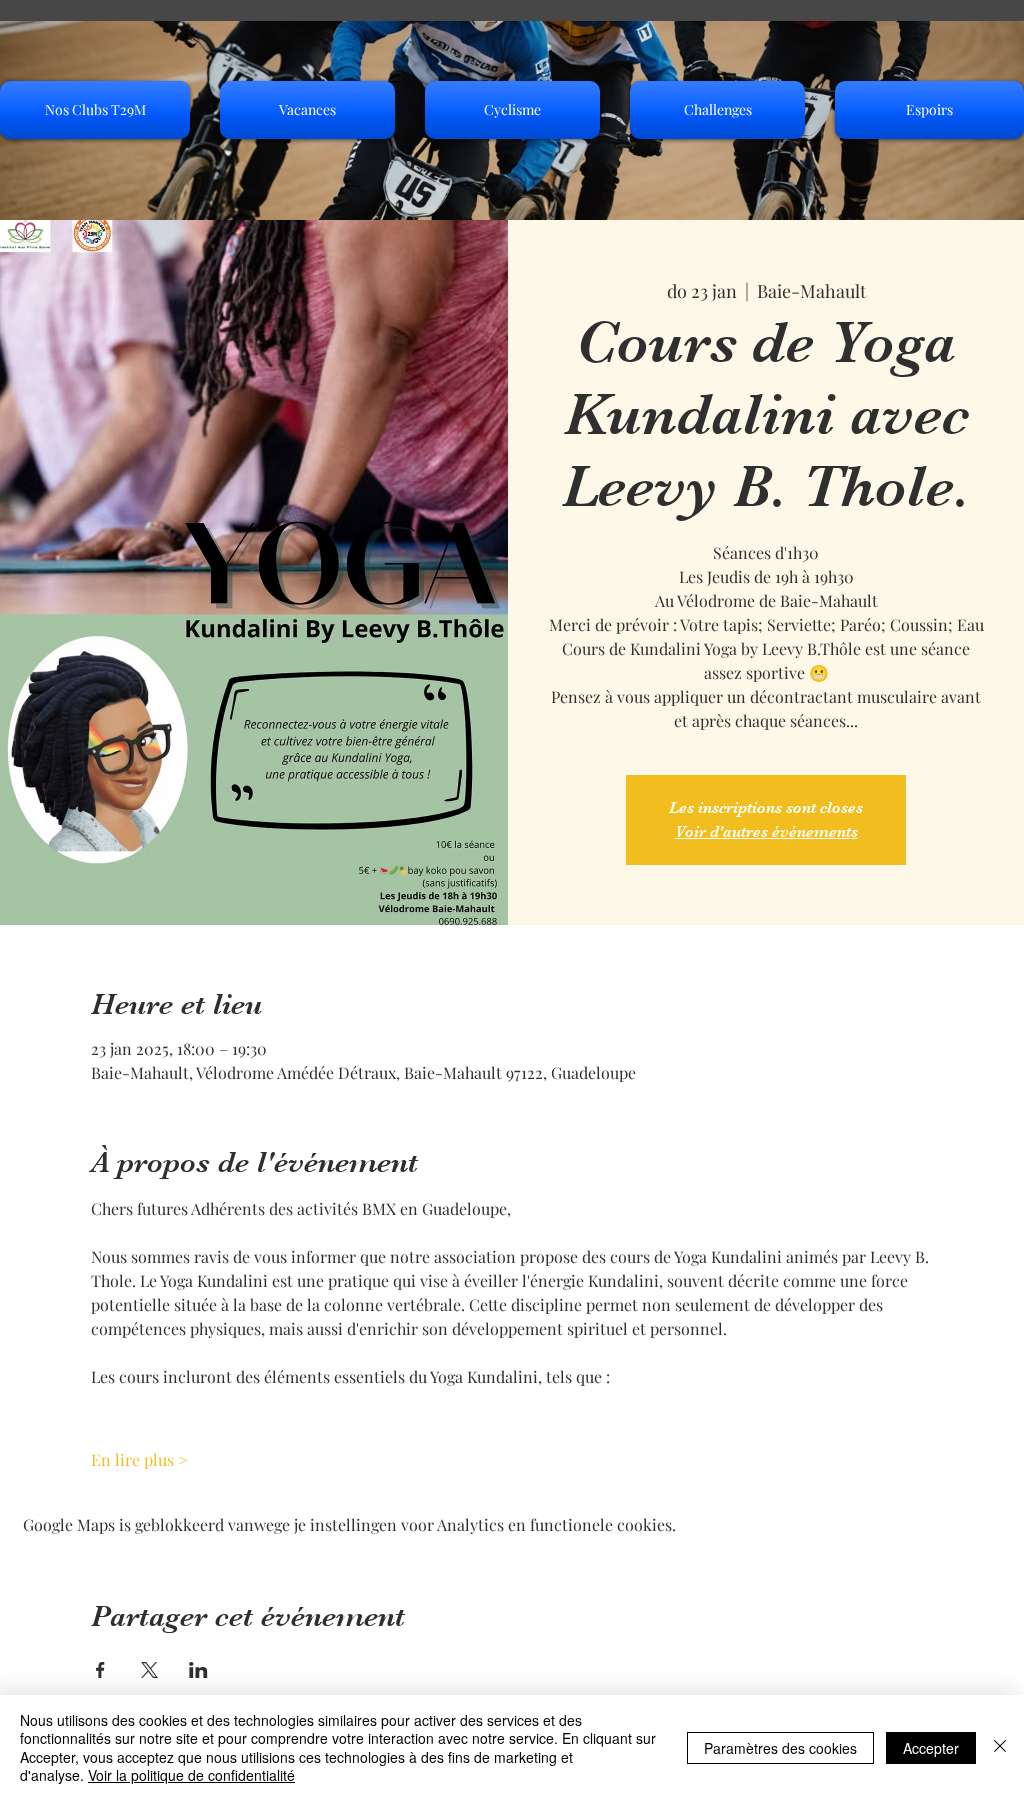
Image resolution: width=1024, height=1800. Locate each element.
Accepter (931, 1748)
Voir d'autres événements (766, 832)
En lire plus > (139, 1459)
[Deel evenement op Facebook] (100, 1670)
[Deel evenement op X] (149, 1670)
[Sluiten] (1000, 1747)
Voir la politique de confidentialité (191, 1775)
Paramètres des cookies (780, 1748)
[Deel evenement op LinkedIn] (198, 1670)
